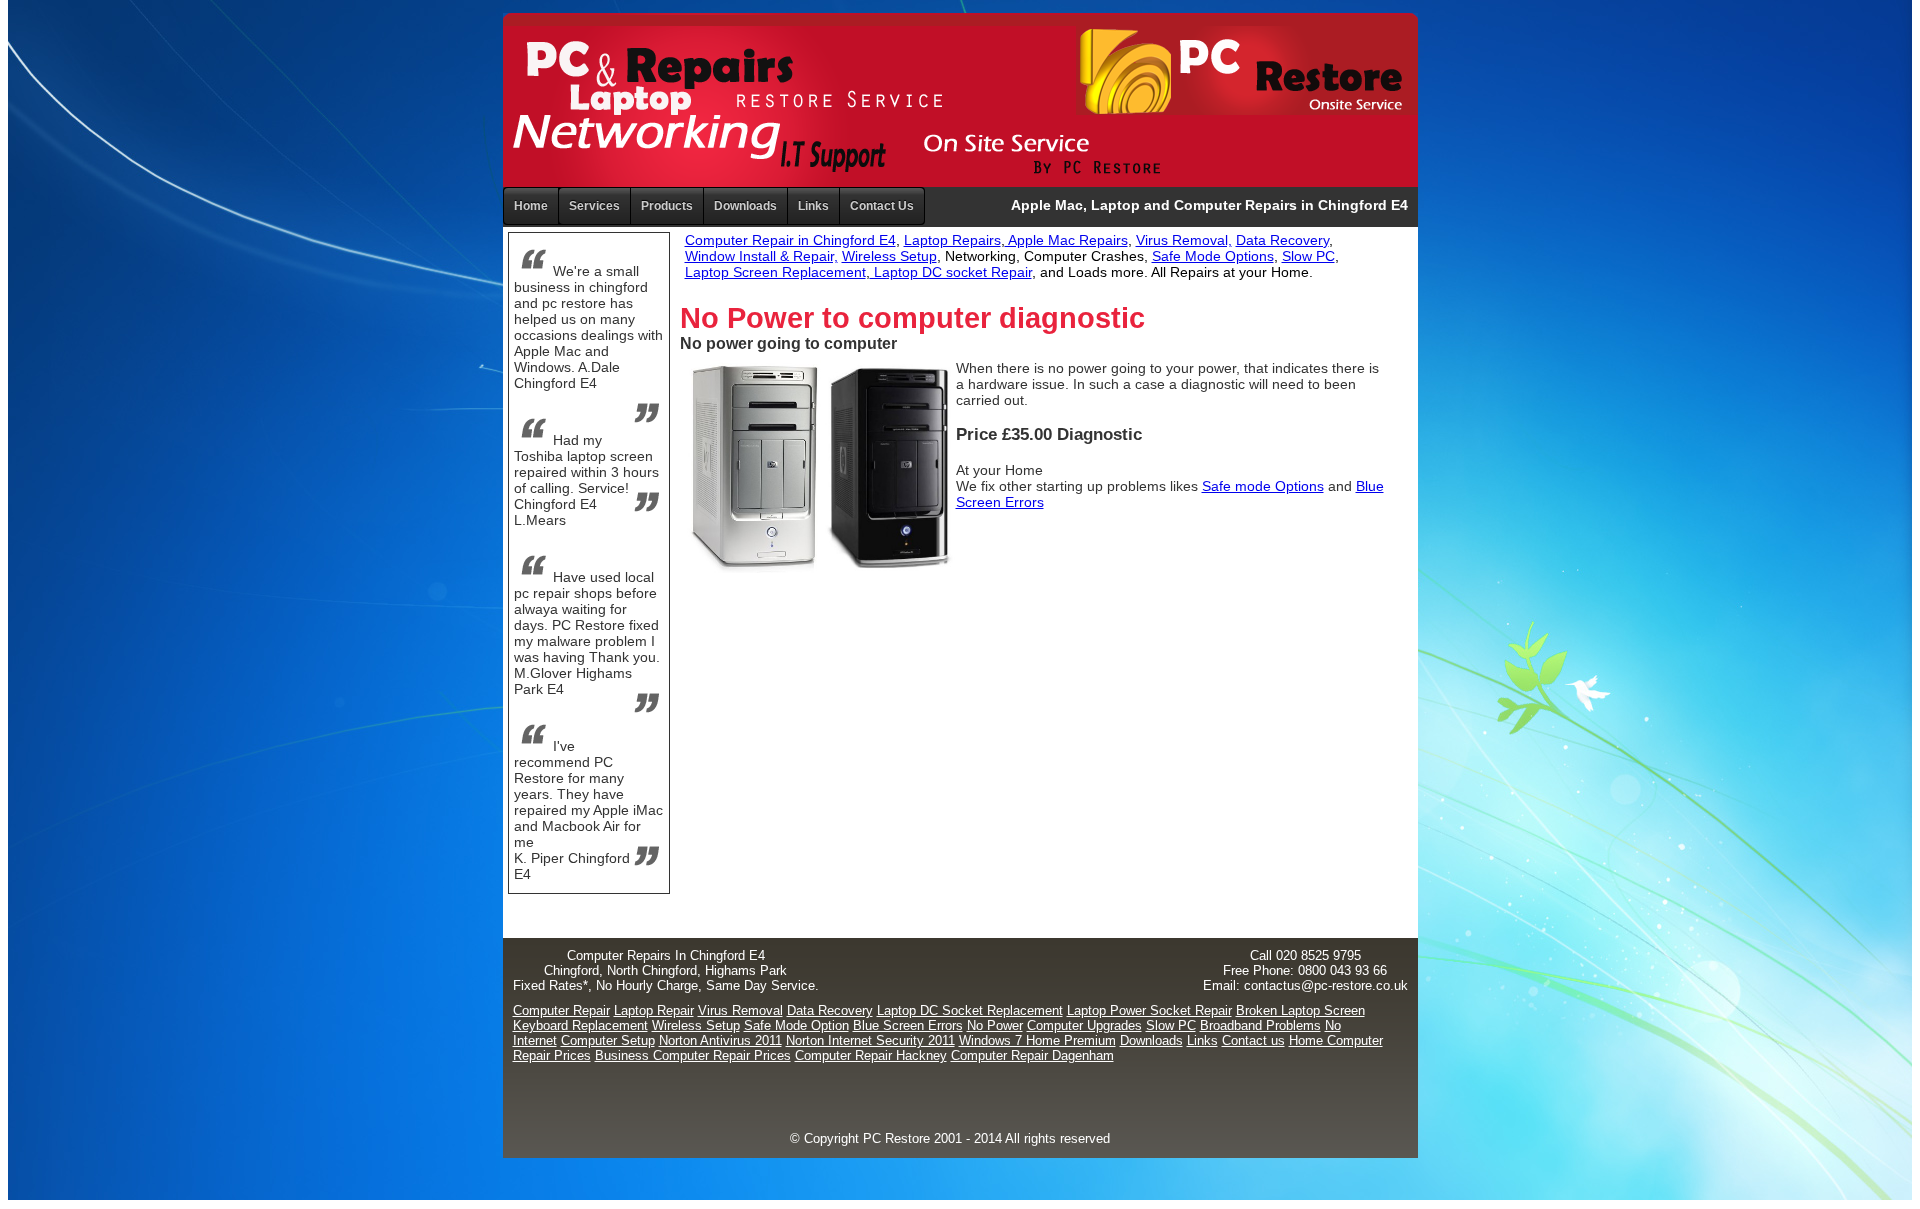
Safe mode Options (1263, 486)
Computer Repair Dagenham (1032, 1055)
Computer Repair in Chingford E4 (790, 240)
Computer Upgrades (1084, 1025)
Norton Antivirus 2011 (720, 1040)
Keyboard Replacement (580, 1025)
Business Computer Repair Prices (693, 1055)
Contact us (1253, 1040)
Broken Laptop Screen (1300, 1010)
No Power (995, 1025)
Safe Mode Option (796, 1025)
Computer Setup (608, 1040)
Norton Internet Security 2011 (870, 1040)
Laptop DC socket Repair (951, 272)
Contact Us (882, 206)
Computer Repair (561, 1010)
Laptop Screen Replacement (775, 272)
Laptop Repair (654, 1010)
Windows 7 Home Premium (1037, 1040)
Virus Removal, (1184, 240)
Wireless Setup (889, 256)
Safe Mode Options (1213, 256)
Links (813, 206)
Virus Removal (740, 1010)
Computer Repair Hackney (871, 1055)
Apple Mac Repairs (1066, 240)
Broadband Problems (1260, 1025)
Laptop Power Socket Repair (1149, 1010)
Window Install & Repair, (761, 256)
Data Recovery (1282, 240)
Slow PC (1308, 256)
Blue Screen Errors (908, 1025)
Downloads (1151, 1040)
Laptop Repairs (952, 240)
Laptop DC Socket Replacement (970, 1010)
